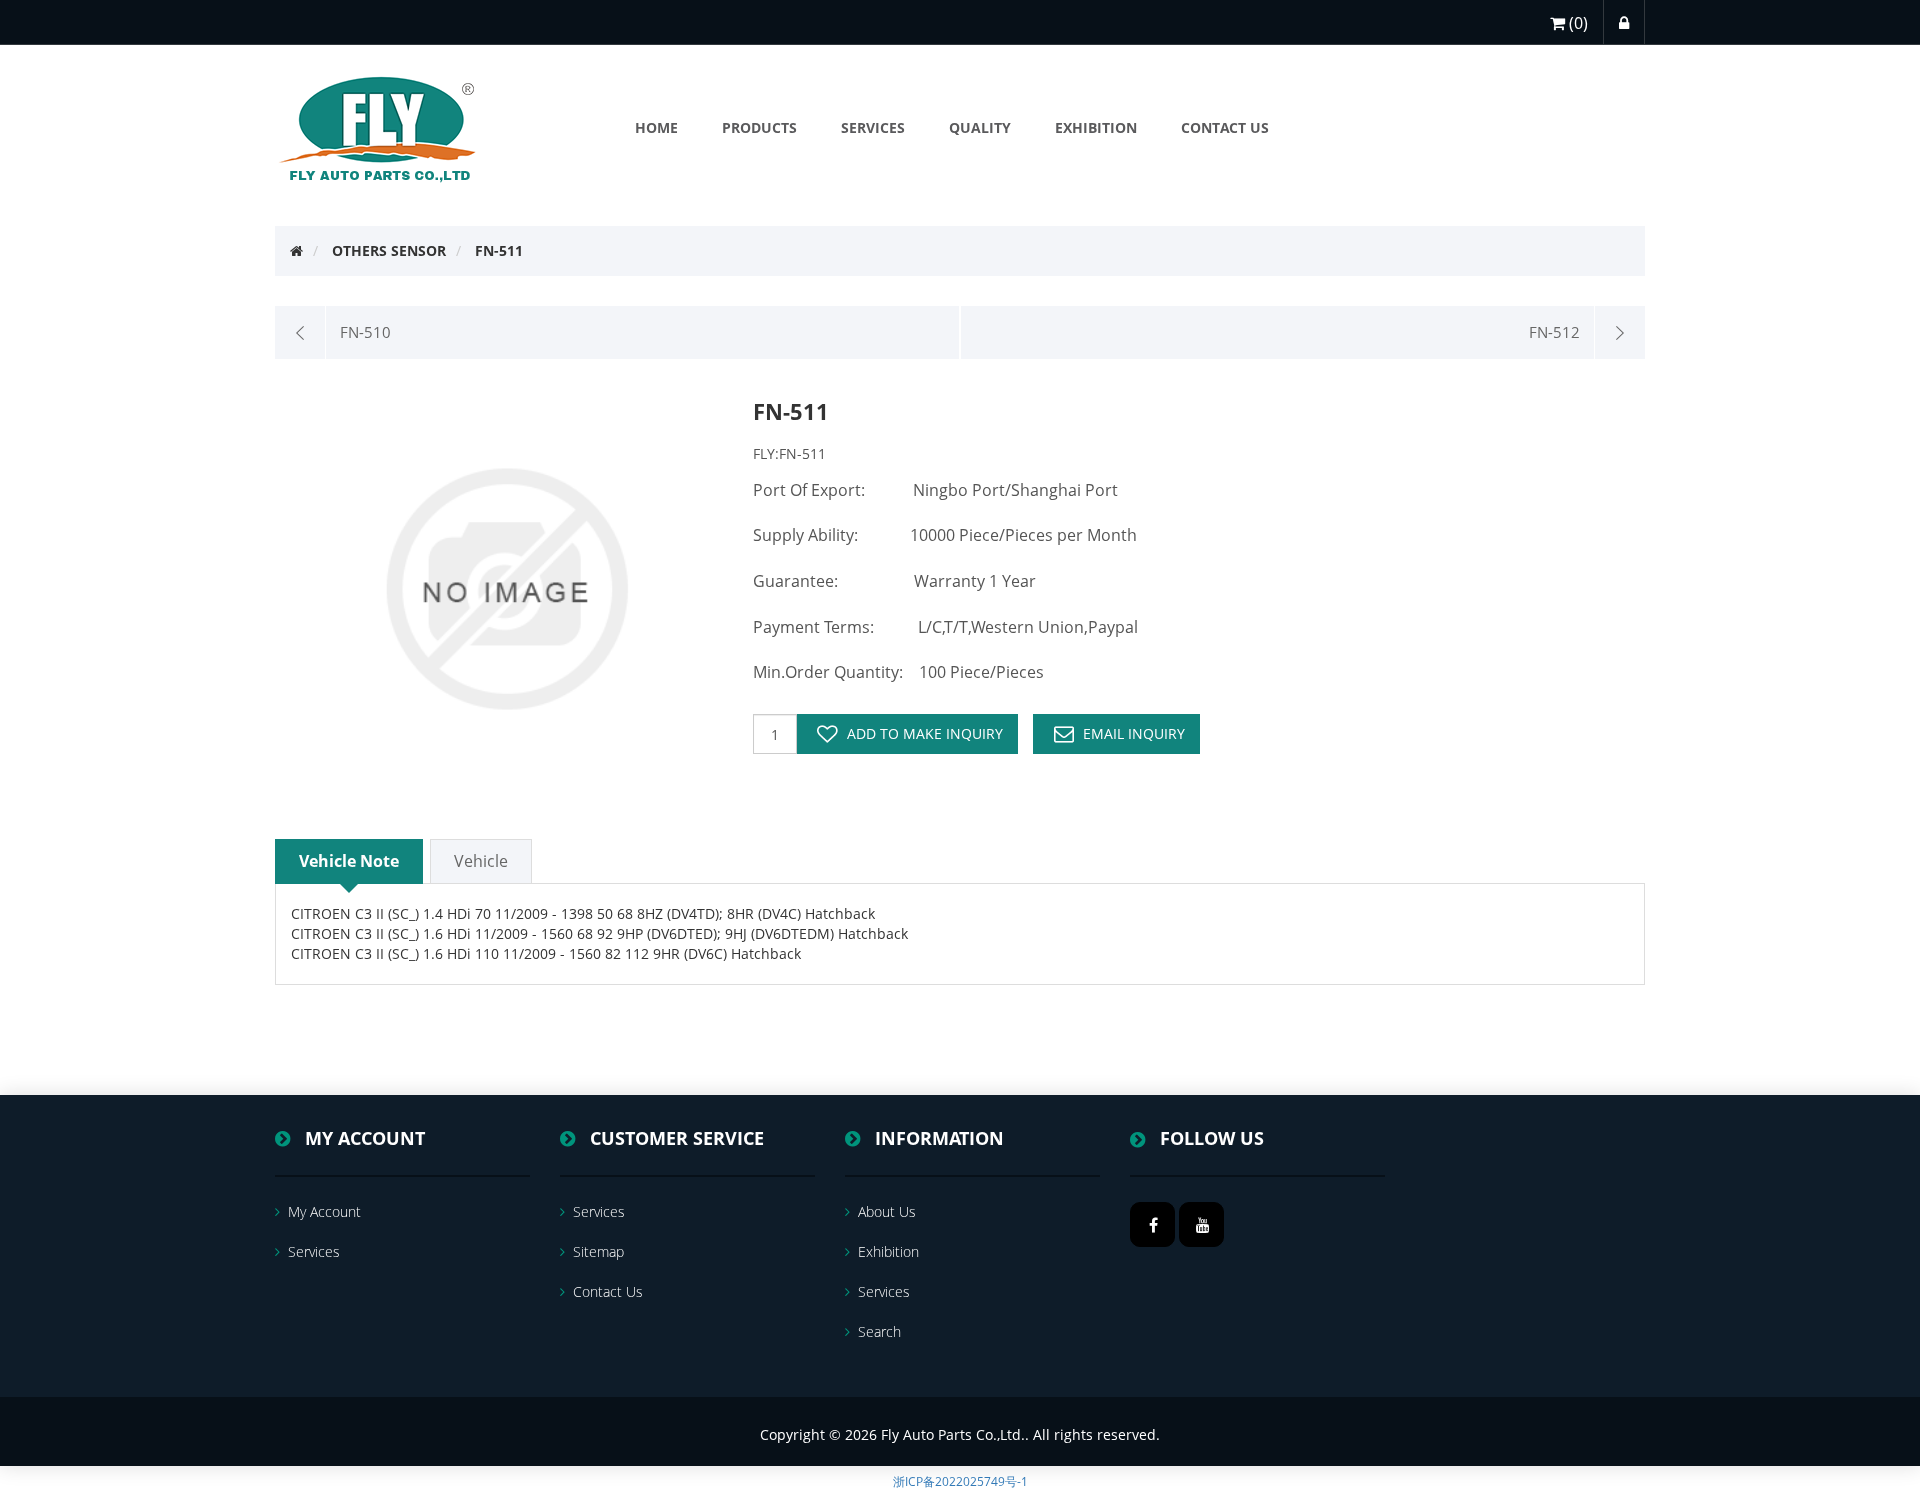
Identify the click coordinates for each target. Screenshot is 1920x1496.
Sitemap (598, 1251)
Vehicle (481, 861)
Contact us (608, 1291)
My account (324, 1211)
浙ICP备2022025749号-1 (960, 1481)
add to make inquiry (925, 733)
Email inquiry (1134, 733)
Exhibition (888, 1251)
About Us (887, 1211)
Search (879, 1331)
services (314, 1251)
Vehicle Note (349, 861)
